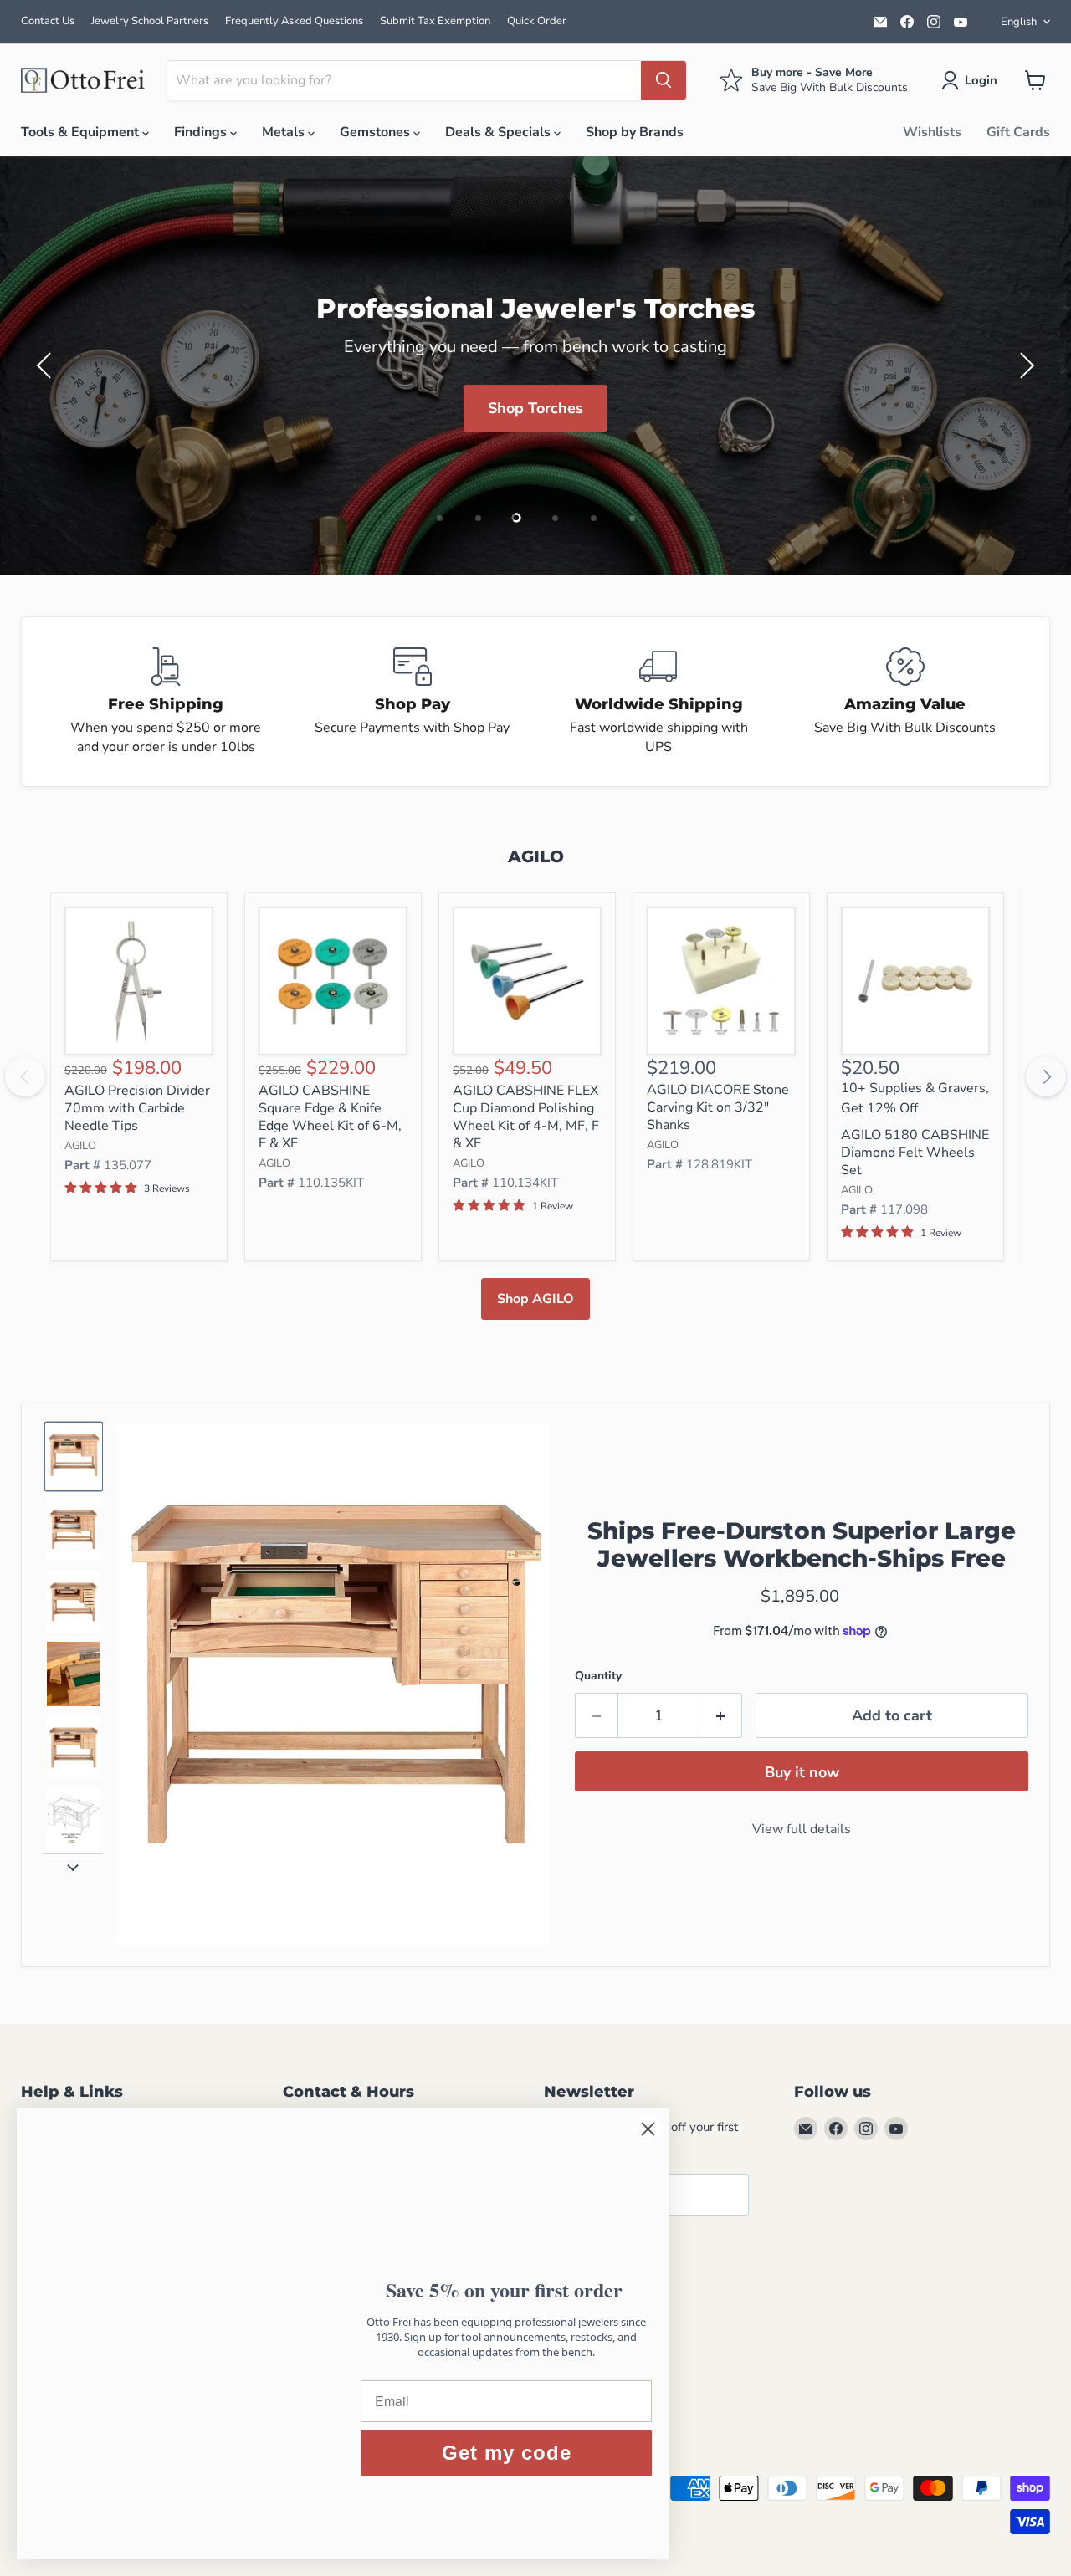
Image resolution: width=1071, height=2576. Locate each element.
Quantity (598, 1676)
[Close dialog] (648, 2129)
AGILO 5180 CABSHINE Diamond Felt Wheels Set (915, 1153)
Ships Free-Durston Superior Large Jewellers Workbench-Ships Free (802, 1545)
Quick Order (537, 21)
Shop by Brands (635, 132)
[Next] (1046, 1076)
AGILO (80, 1146)
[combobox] (404, 80)
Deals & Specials (500, 132)
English (1019, 22)
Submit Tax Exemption (435, 21)
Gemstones (377, 132)
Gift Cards (1018, 132)
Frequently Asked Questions (294, 21)
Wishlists (932, 132)
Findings (202, 132)
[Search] (664, 80)
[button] (973, 80)
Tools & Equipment (82, 132)
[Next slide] (73, 1867)
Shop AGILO (535, 1299)
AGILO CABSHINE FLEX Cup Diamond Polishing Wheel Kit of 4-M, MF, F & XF (526, 1117)
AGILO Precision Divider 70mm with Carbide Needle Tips (137, 1108)
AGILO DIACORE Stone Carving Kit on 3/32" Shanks (718, 1107)
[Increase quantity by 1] (721, 1716)
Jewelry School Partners (150, 21)
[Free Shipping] (166, 702)
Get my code (507, 2453)
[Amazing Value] (906, 702)
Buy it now (802, 1773)
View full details (802, 1829)
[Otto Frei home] (84, 80)
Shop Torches (535, 408)
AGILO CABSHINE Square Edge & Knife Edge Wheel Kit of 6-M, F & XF (330, 1117)
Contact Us (48, 21)
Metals (285, 132)
